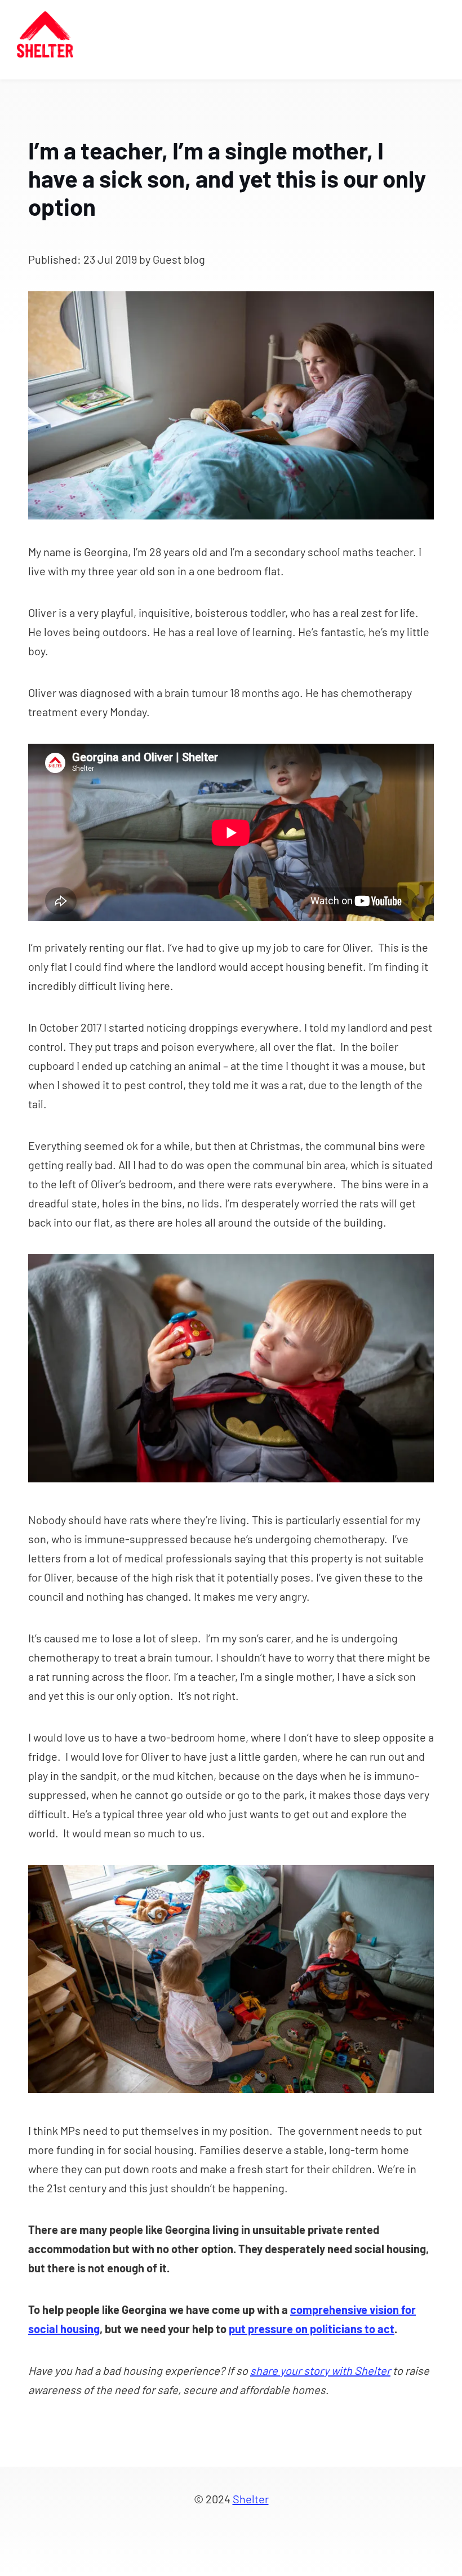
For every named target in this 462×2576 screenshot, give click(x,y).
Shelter (251, 2499)
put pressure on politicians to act (312, 2329)
